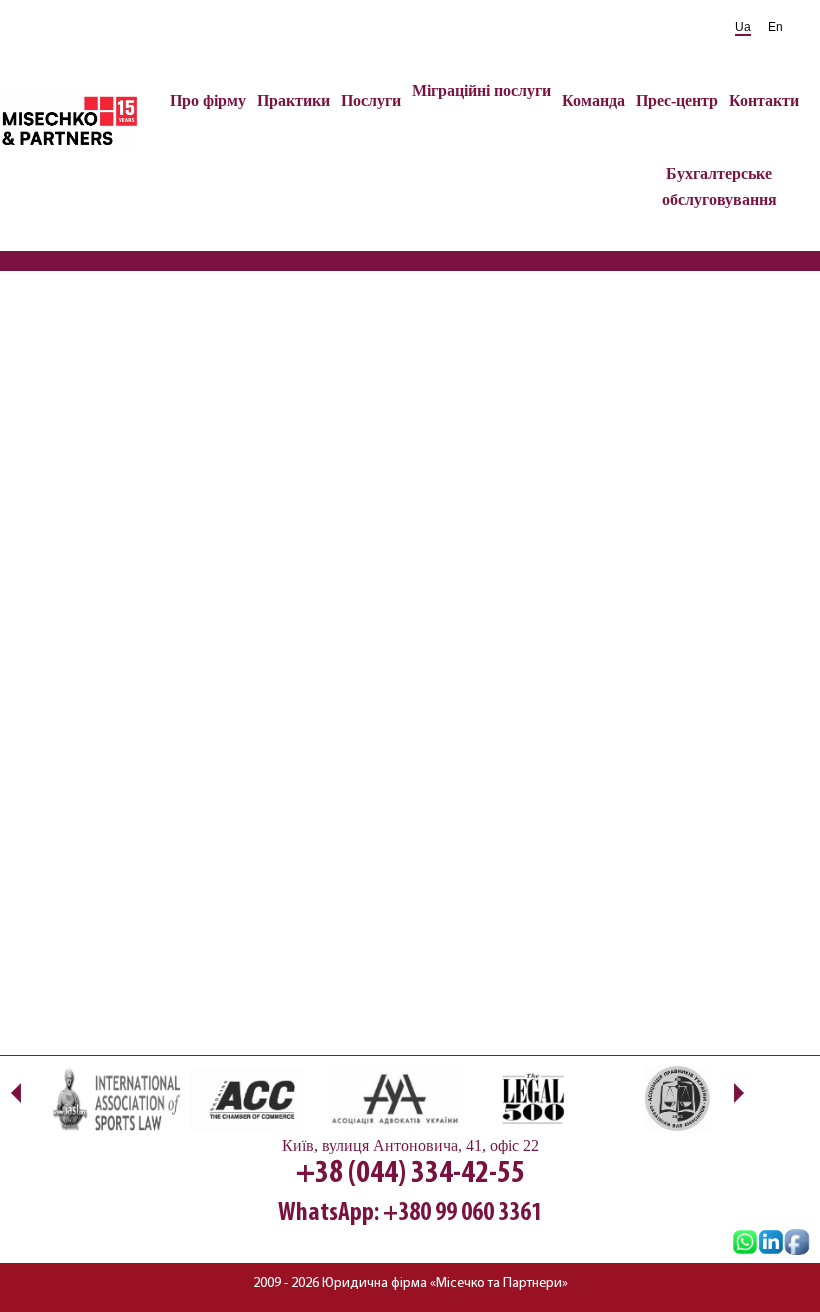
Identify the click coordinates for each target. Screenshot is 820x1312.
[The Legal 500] (533, 1098)
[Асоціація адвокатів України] (392, 1098)
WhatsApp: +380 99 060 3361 (410, 1213)
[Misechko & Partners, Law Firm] (771, 1244)
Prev (15, 1092)
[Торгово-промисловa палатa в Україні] (252, 1098)
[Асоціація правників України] (673, 1098)
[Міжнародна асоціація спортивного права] (112, 1098)
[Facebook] (797, 1244)
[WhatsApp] (745, 1244)
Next (738, 1092)
